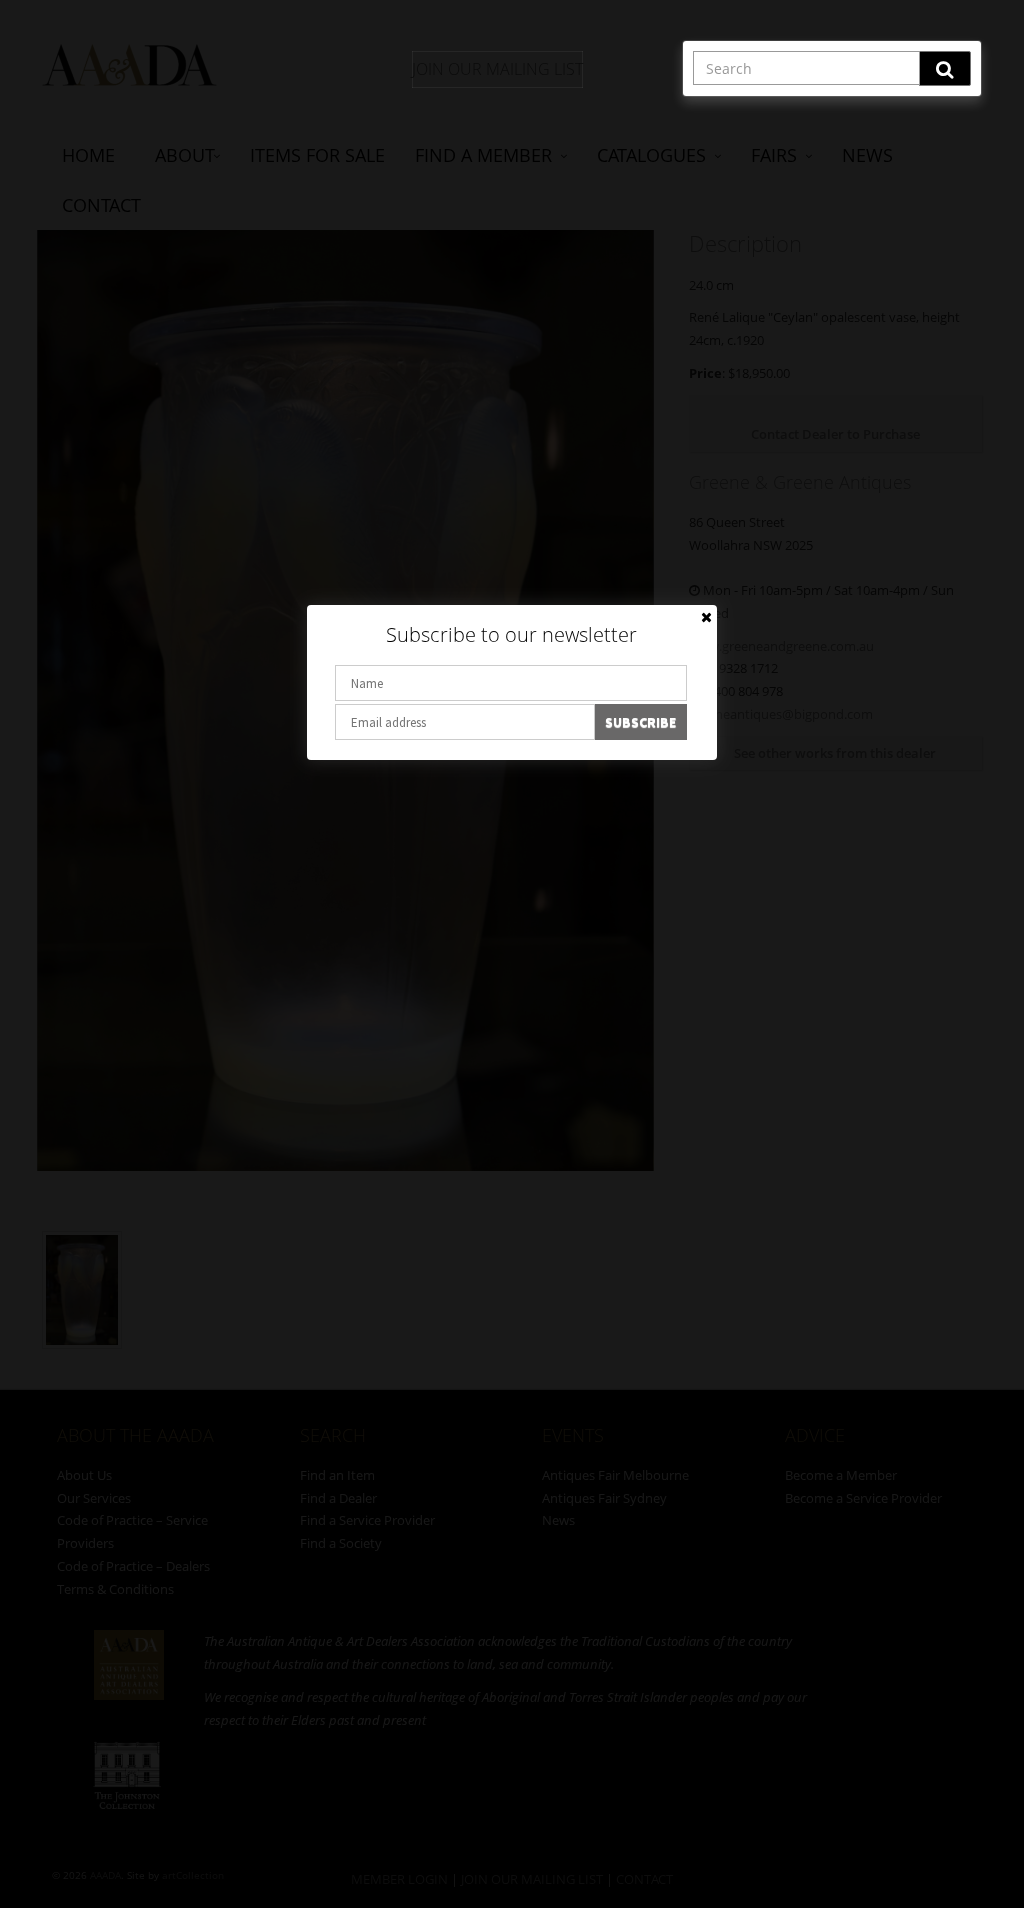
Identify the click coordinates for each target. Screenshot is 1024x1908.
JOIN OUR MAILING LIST (497, 69)
